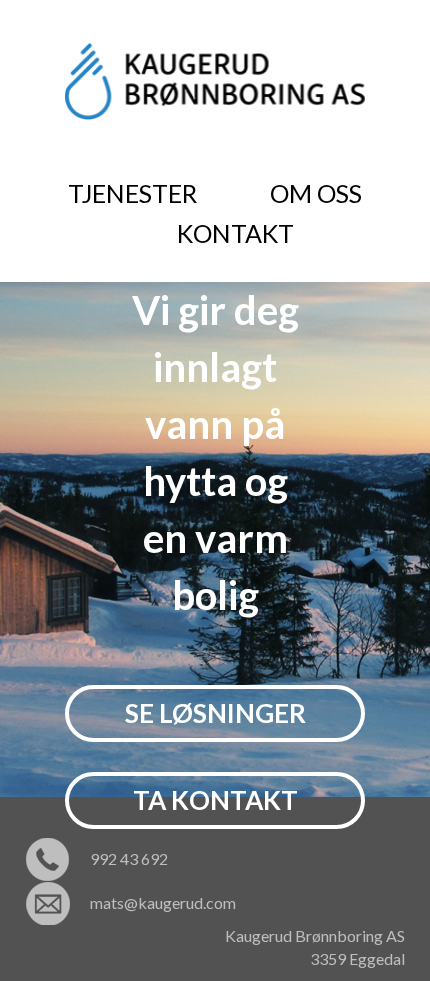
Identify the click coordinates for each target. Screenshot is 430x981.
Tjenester (132, 193)
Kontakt (235, 233)
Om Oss (316, 193)
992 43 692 (129, 858)
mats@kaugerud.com (163, 902)
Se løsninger (215, 713)
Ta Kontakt (215, 800)
